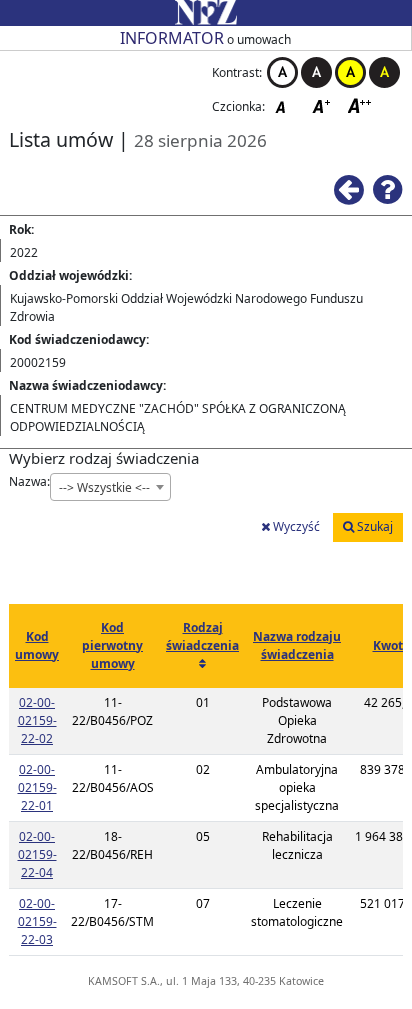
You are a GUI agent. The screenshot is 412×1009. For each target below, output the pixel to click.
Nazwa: (29, 481)
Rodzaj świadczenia (202, 636)
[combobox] (110, 487)
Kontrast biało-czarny (282, 72)
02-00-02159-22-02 (37, 720)
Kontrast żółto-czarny (350, 72)
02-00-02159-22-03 (37, 921)
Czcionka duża (360, 105)
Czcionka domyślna (286, 105)
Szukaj (373, 526)
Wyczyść (295, 526)
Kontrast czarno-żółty (384, 72)
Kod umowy (37, 645)
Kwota (391, 645)
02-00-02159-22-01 (37, 787)
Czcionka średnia (323, 105)
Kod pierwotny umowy (112, 645)
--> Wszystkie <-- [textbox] (104, 487)
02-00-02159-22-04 (37, 854)
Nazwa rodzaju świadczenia (297, 645)
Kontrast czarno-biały (316, 72)
